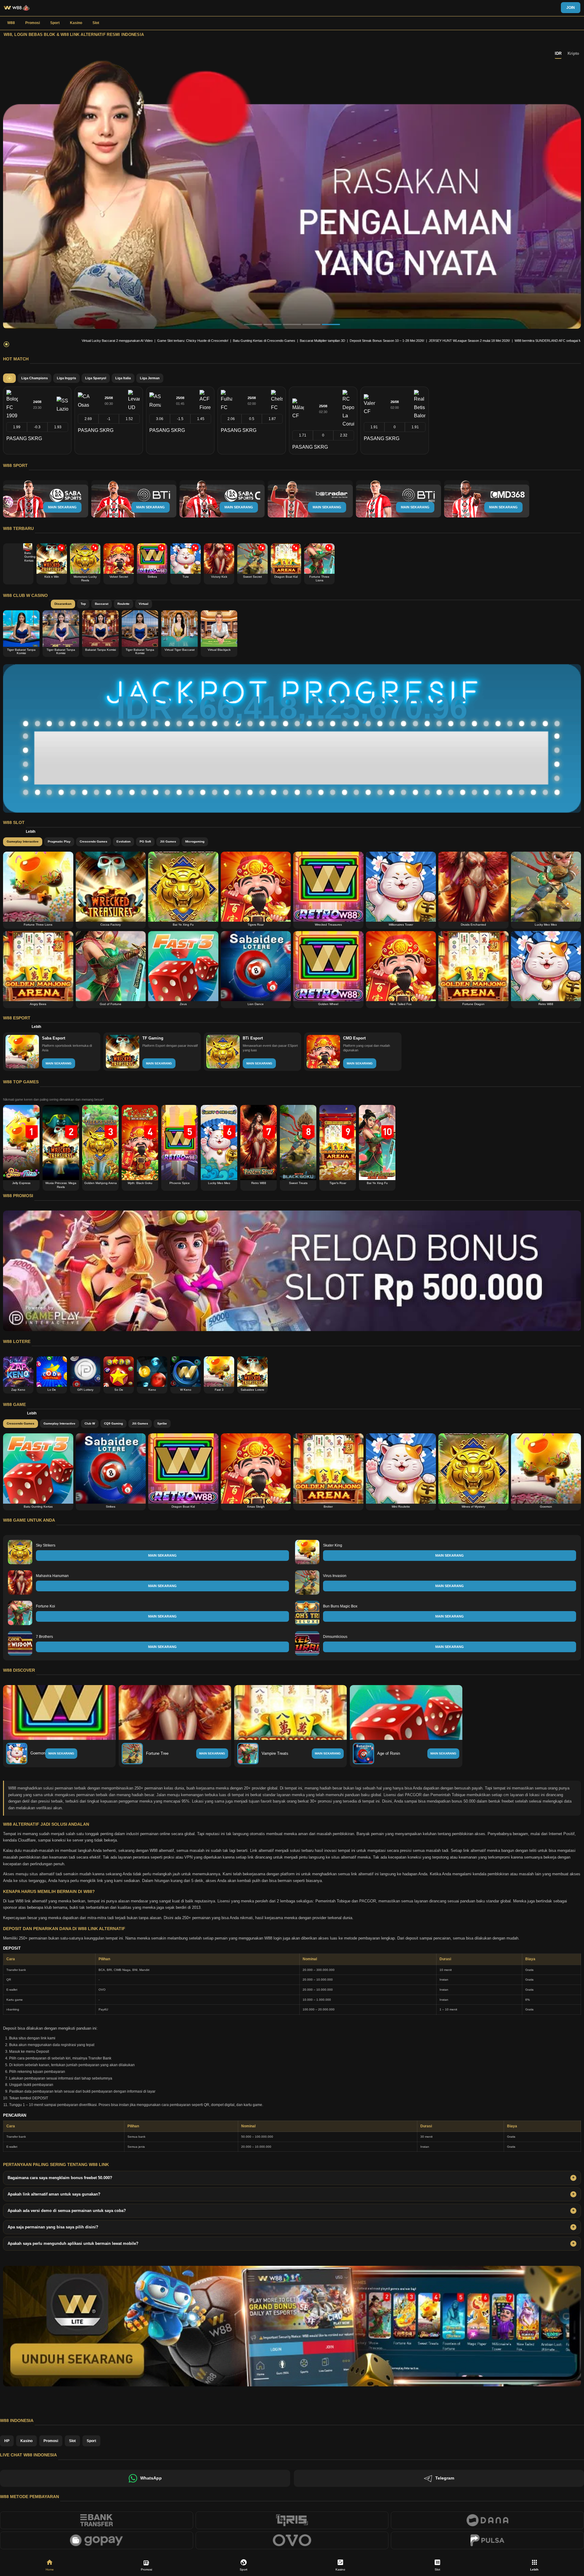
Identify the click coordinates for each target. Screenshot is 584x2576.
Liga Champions (35, 378)
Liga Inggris (66, 378)
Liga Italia (123, 378)
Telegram (445, 2478)
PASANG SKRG (24, 438)
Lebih (31, 832)
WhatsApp (151, 2478)
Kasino (76, 23)
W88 (11, 23)
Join (571, 8)
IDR (558, 53)
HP (7, 2441)
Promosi (33, 23)
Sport (55, 23)
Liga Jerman (150, 378)
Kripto (573, 53)
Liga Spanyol (96, 378)
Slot (96, 23)
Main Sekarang (61, 1753)
